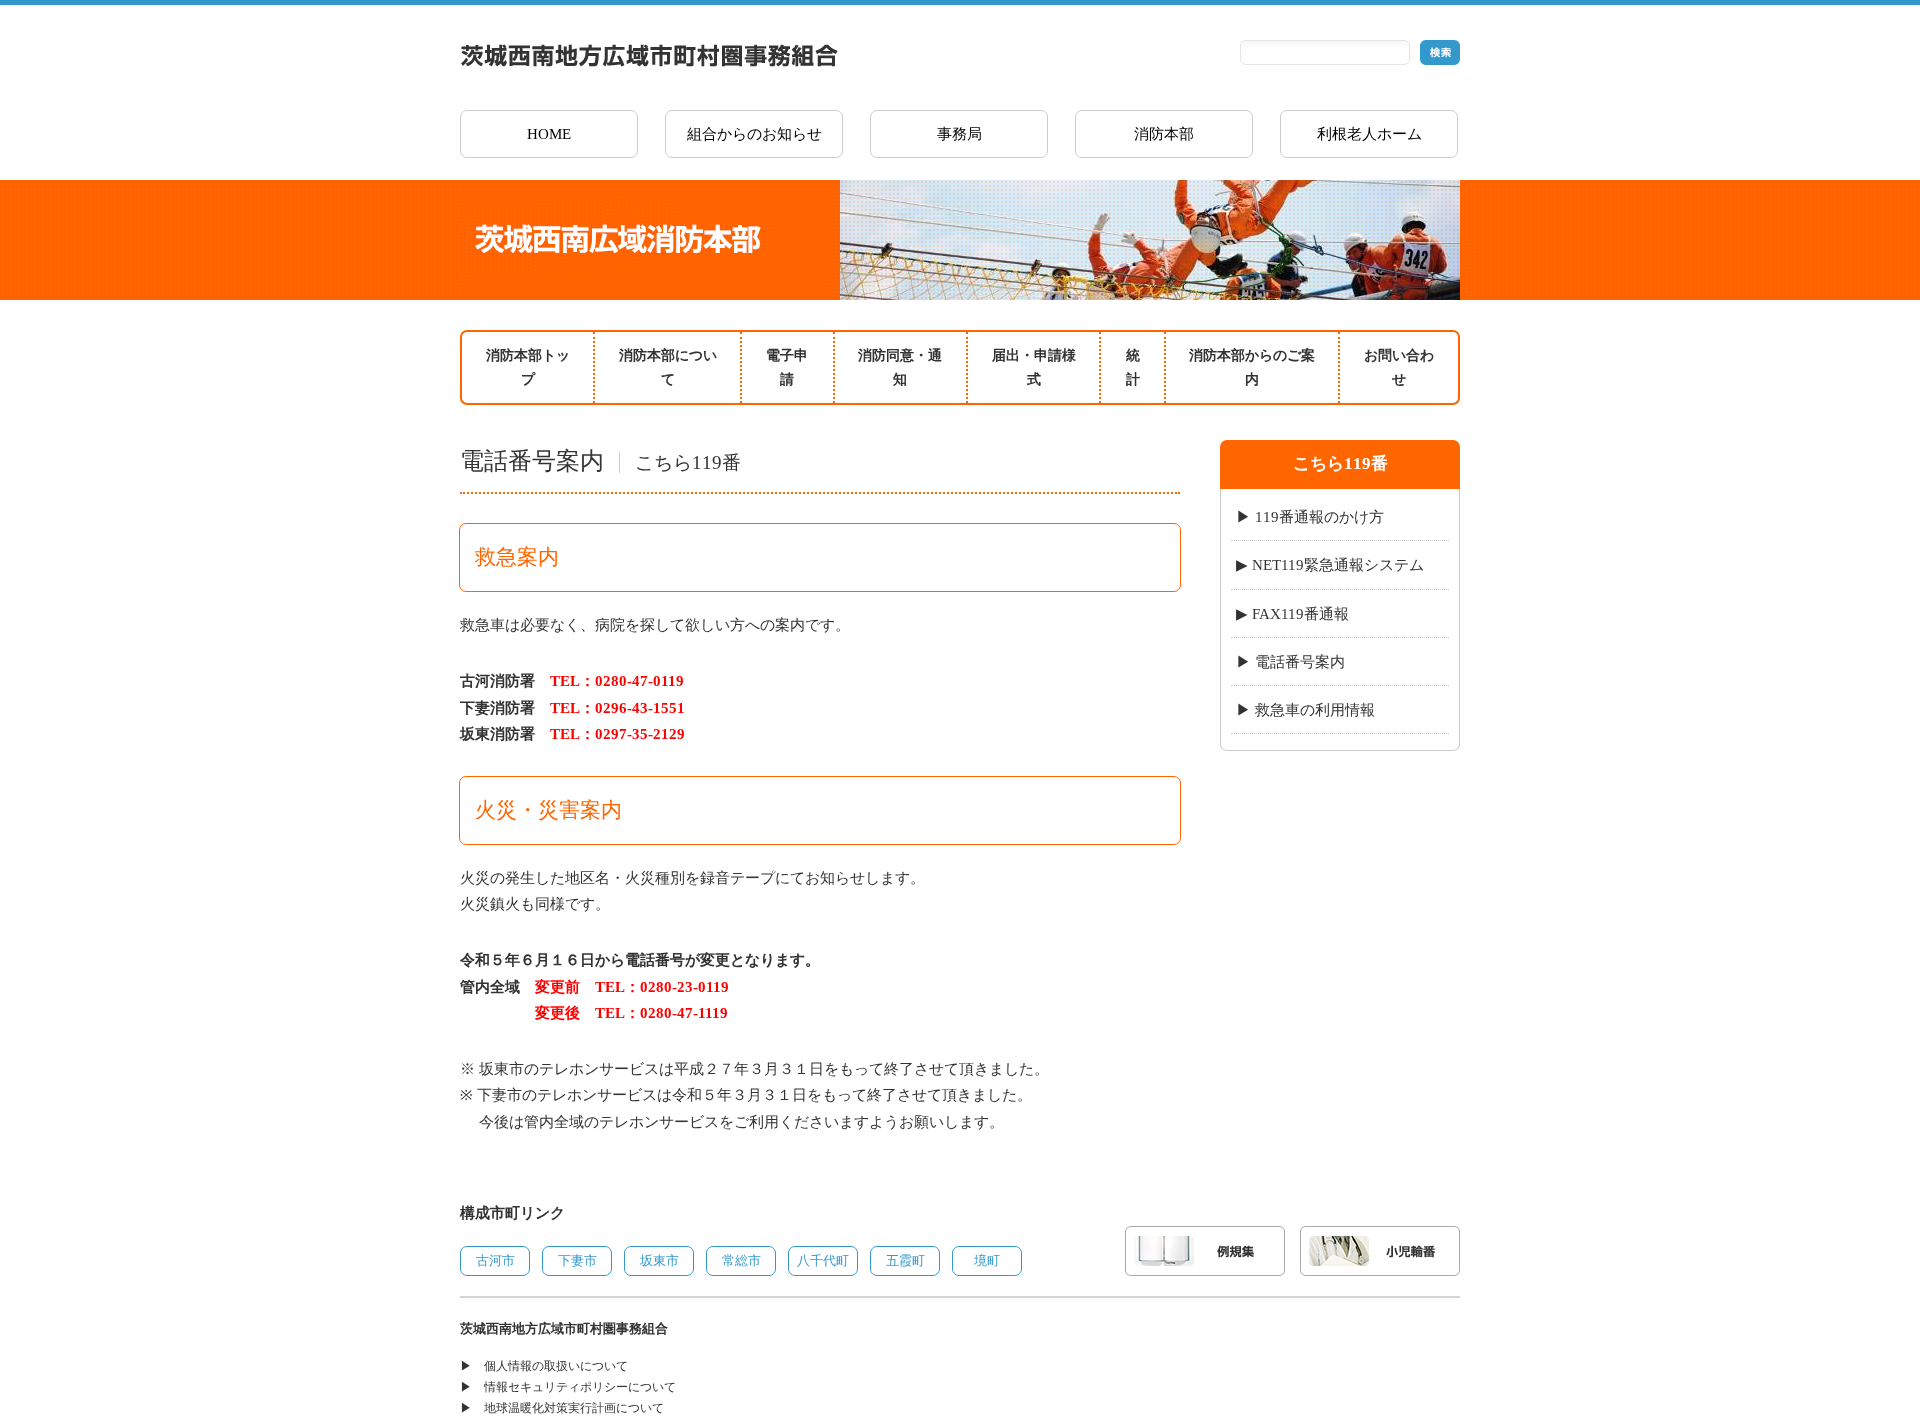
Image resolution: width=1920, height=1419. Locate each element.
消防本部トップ (528, 367)
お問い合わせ (1399, 367)
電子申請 (787, 367)
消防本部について (668, 367)
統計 (1133, 367)
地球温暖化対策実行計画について (574, 1408)
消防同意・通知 (900, 367)
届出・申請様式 (1034, 367)
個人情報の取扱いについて (556, 1366)
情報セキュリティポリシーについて (580, 1387)
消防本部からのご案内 (1252, 367)
